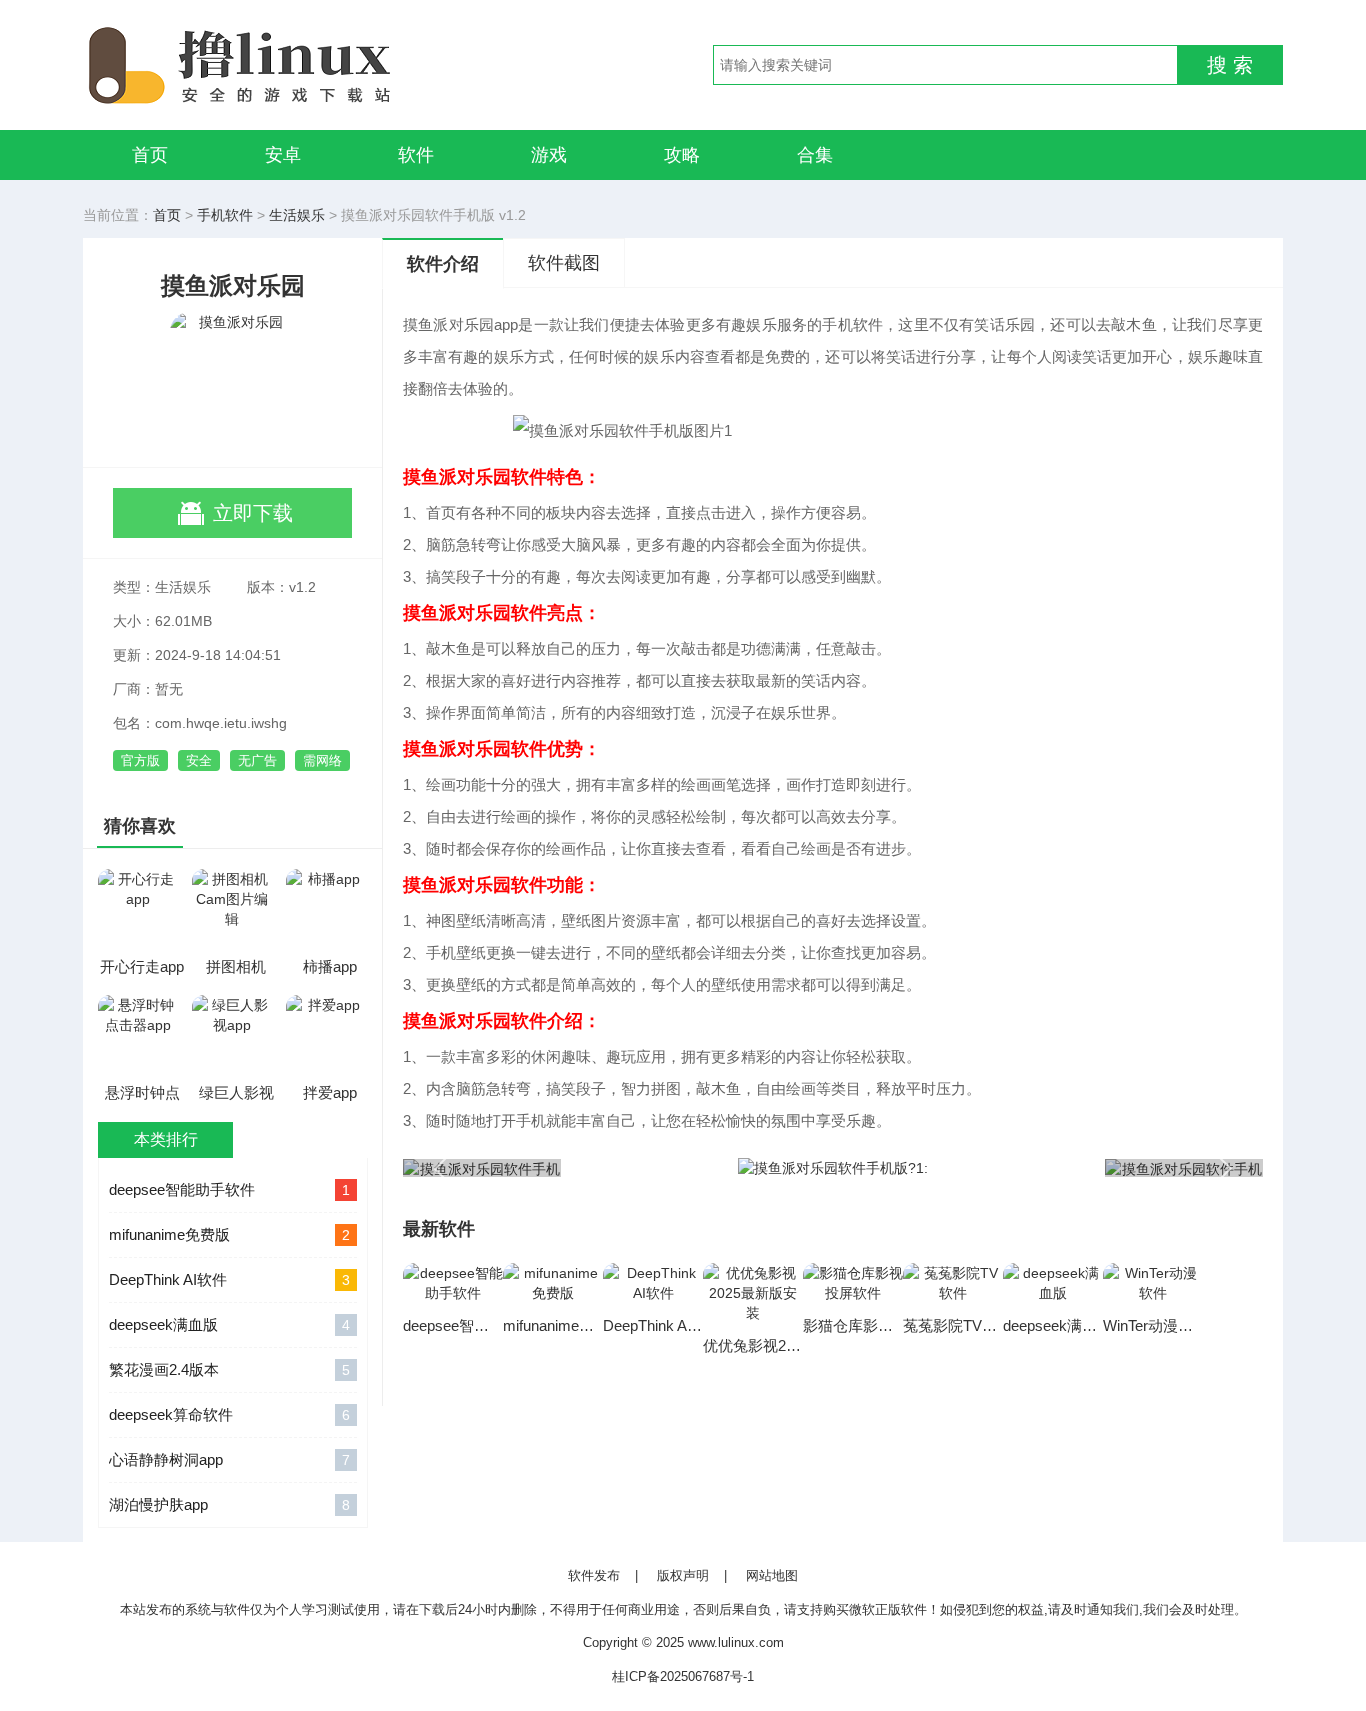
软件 (416, 155)
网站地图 (772, 1575)
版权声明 (683, 1575)
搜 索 (1230, 65)
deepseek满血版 (229, 1324)
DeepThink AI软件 (229, 1279)
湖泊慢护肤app (229, 1504)
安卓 (283, 155)
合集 (815, 155)
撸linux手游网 (313, 65)
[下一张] (1048, 1167)
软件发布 (594, 1575)
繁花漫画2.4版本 (229, 1369)
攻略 (682, 155)
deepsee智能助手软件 (229, 1189)
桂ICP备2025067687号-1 (683, 1676)
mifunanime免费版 (229, 1234)
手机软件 (225, 215)
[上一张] (618, 1167)
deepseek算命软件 (229, 1414)
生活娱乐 (297, 215)
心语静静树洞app (229, 1459)
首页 (150, 155)
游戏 (549, 155)
